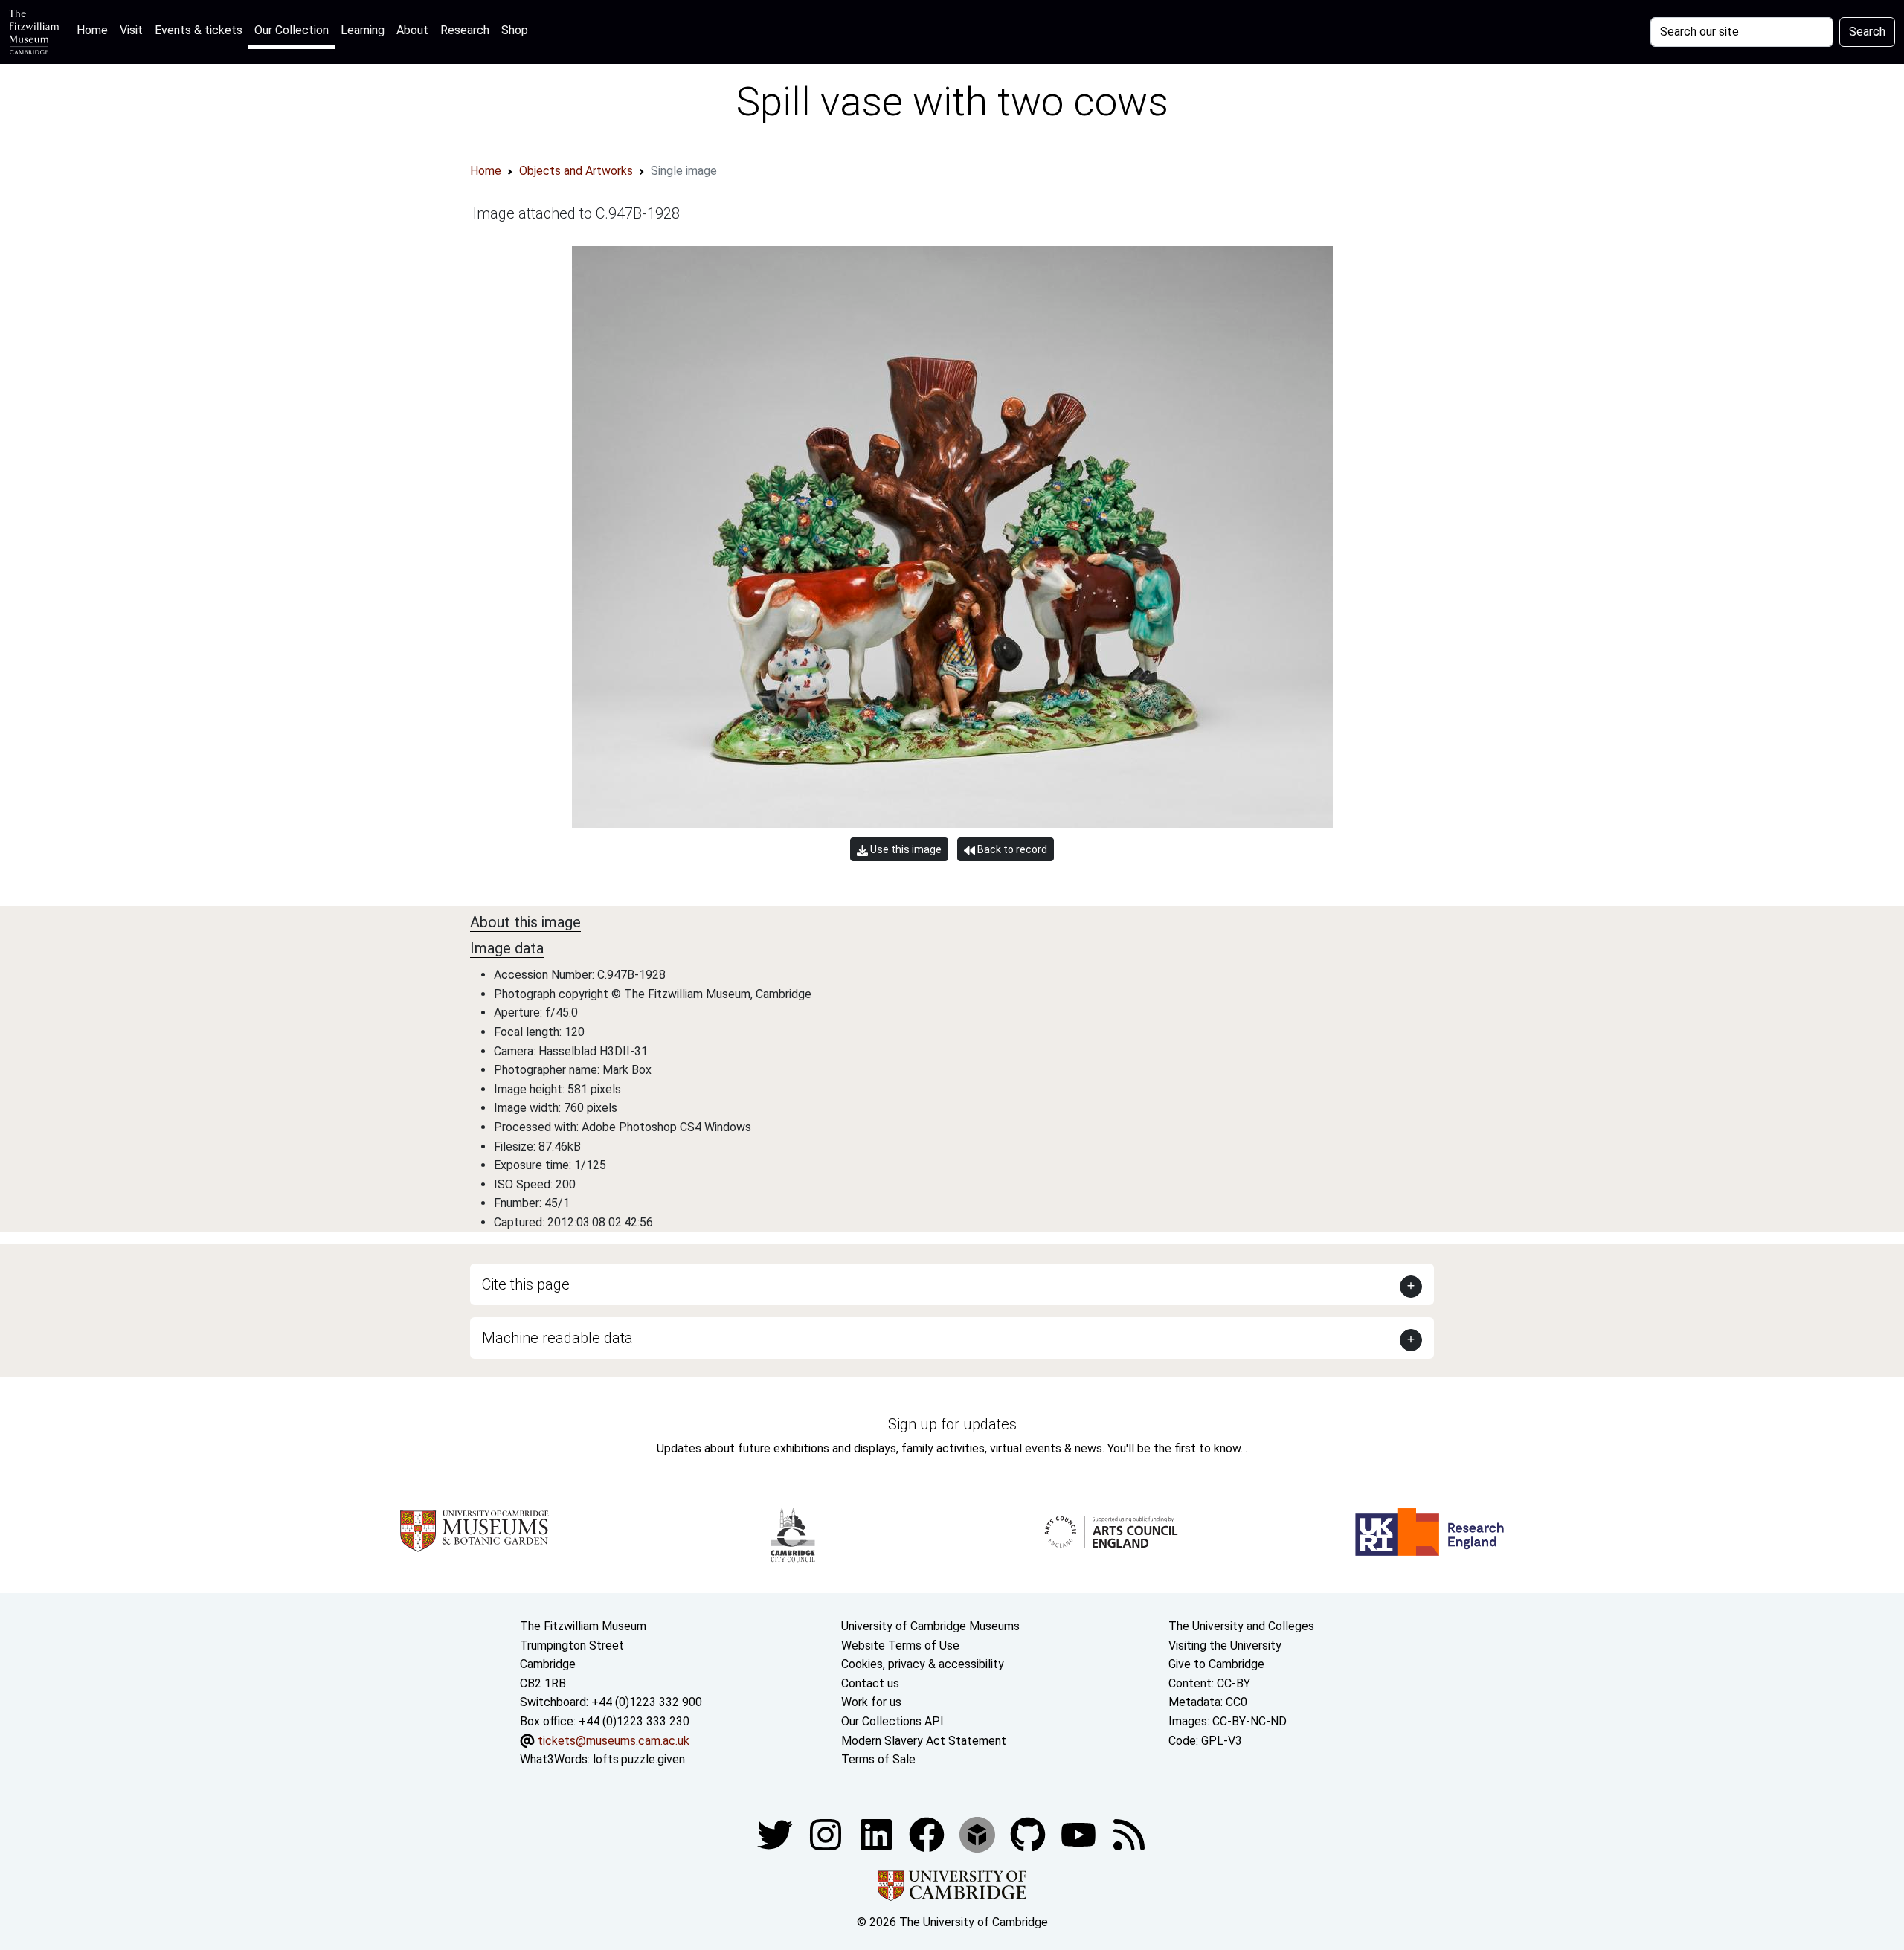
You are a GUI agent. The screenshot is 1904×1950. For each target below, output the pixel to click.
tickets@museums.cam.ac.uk (614, 1741)
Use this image (905, 849)
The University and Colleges (1241, 1626)
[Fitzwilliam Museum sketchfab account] (979, 1834)
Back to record (1011, 849)
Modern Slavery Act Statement (924, 1741)
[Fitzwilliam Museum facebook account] (878, 1834)
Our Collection (292, 30)
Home (95, 30)
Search (1867, 32)
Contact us (870, 1683)
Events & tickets (199, 30)
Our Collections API (892, 1721)
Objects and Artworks (576, 171)
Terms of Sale (878, 1759)
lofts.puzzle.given (639, 1759)
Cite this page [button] (526, 1284)
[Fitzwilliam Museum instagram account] (827, 1834)
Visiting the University (1225, 1645)
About (412, 30)
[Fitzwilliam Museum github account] (1029, 1834)
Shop (515, 30)
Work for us (871, 1702)
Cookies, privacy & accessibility (923, 1664)
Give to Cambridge (1216, 1664)
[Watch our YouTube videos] (1080, 1834)
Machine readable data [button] (557, 1338)
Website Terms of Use (900, 1645)
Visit (131, 30)
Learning (363, 30)
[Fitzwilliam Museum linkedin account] (928, 1834)
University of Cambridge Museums (930, 1626)
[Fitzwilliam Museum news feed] (1129, 1834)
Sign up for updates (952, 1424)
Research (465, 30)
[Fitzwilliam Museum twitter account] (776, 1834)
